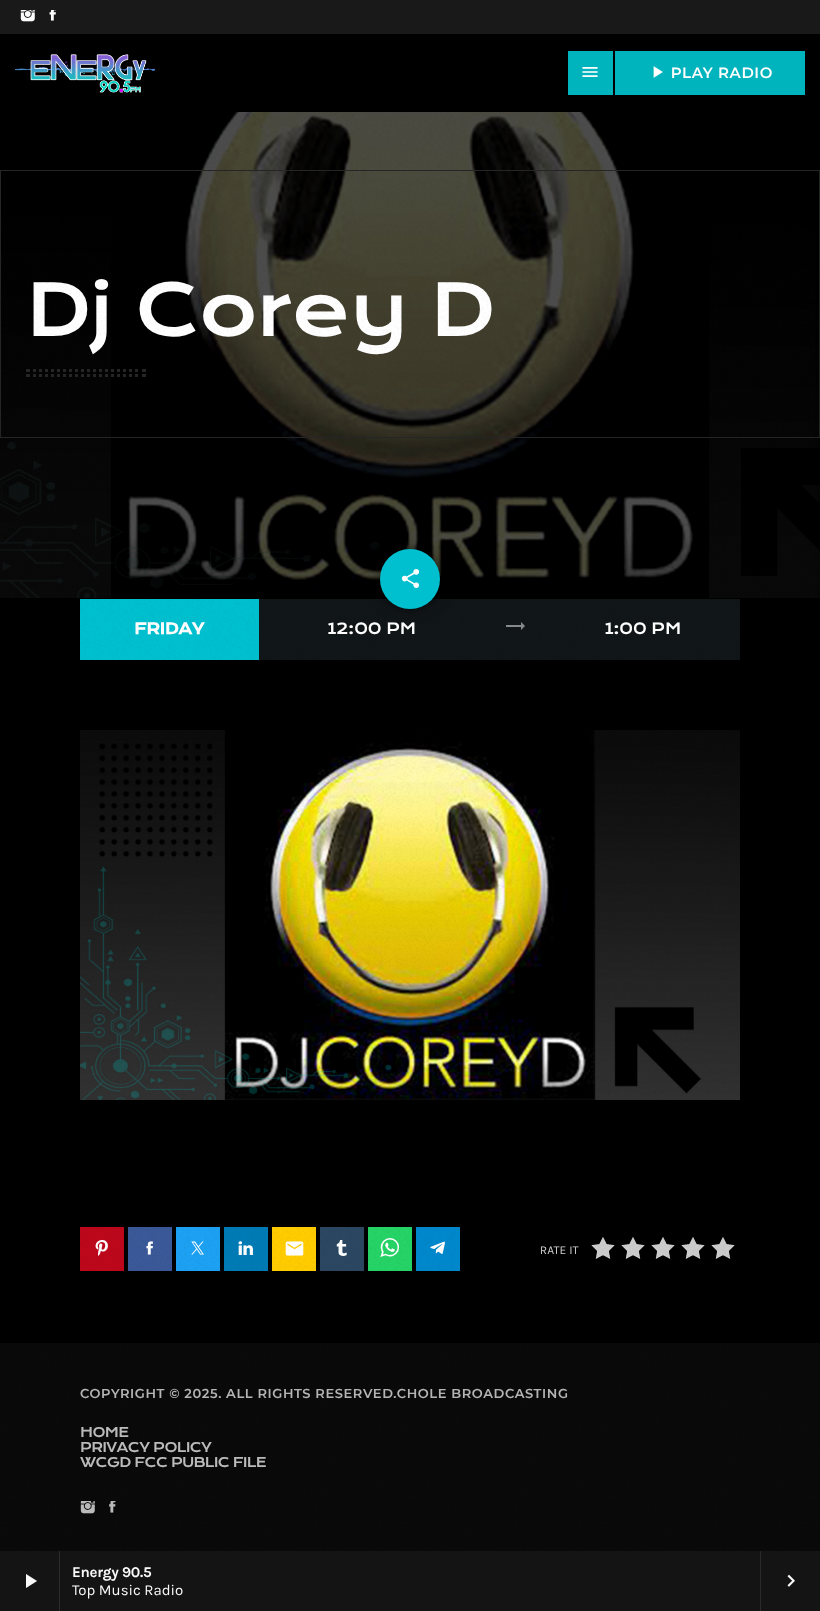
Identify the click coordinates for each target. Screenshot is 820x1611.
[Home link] (85, 73)
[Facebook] (52, 17)
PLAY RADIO (710, 72)
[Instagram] (27, 17)
